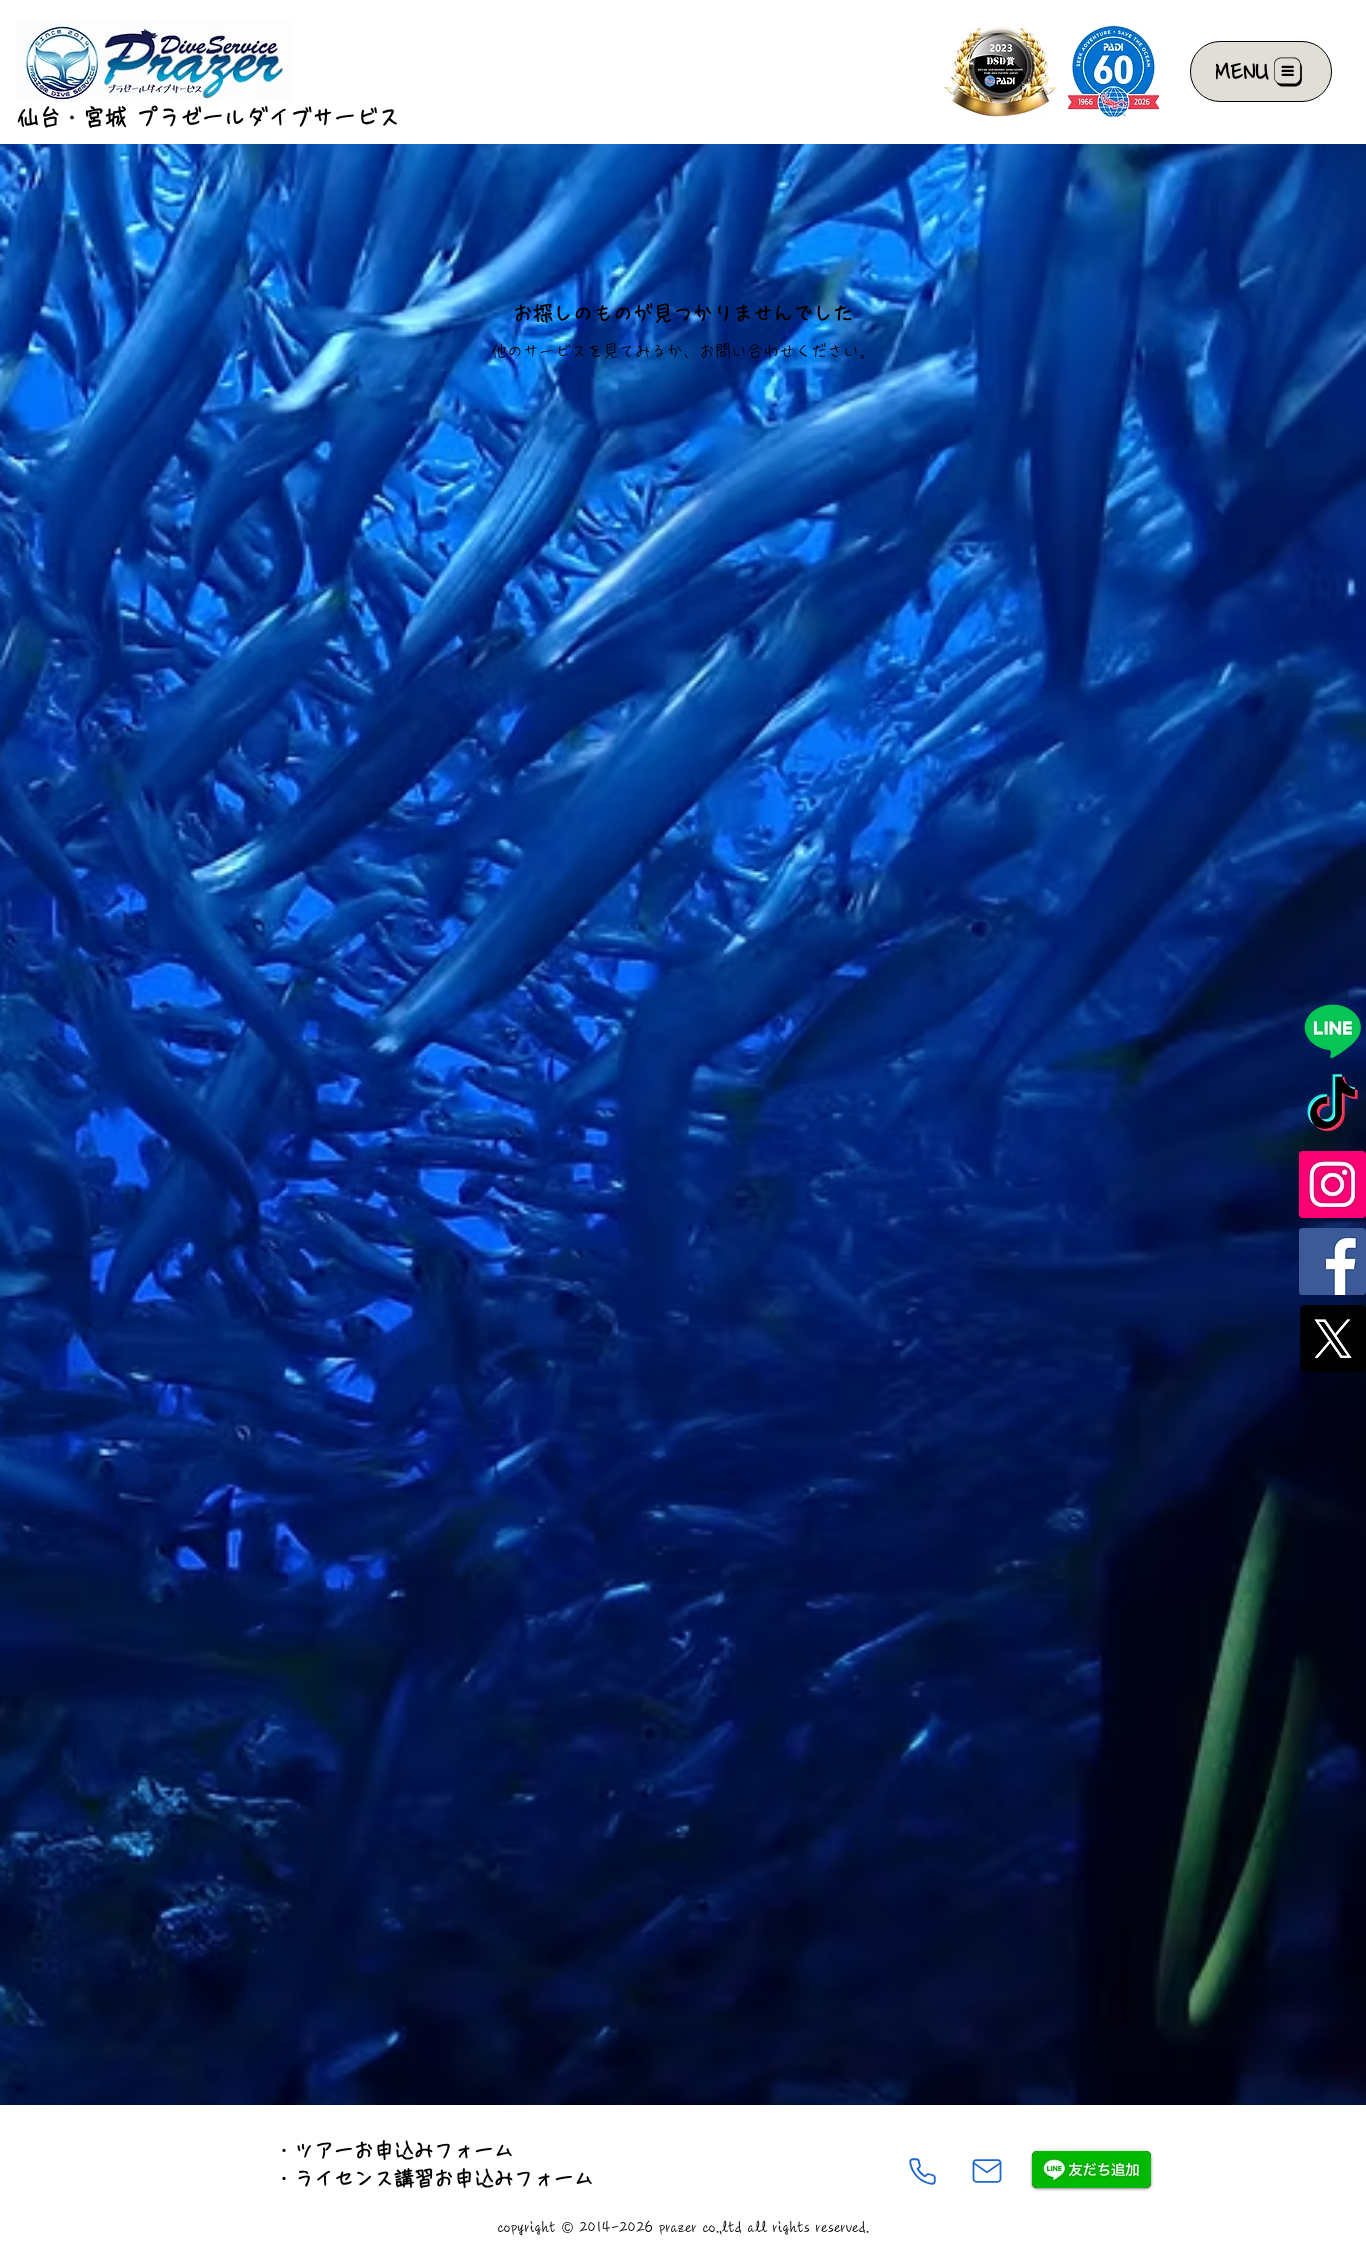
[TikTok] (1332, 1107)
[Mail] (987, 2171)
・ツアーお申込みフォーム (394, 2150)
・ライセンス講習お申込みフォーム (434, 2178)
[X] (1332, 1338)
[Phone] (922, 2171)
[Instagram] (1332, 1184)
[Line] (1332, 1030)
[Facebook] (1332, 1261)
